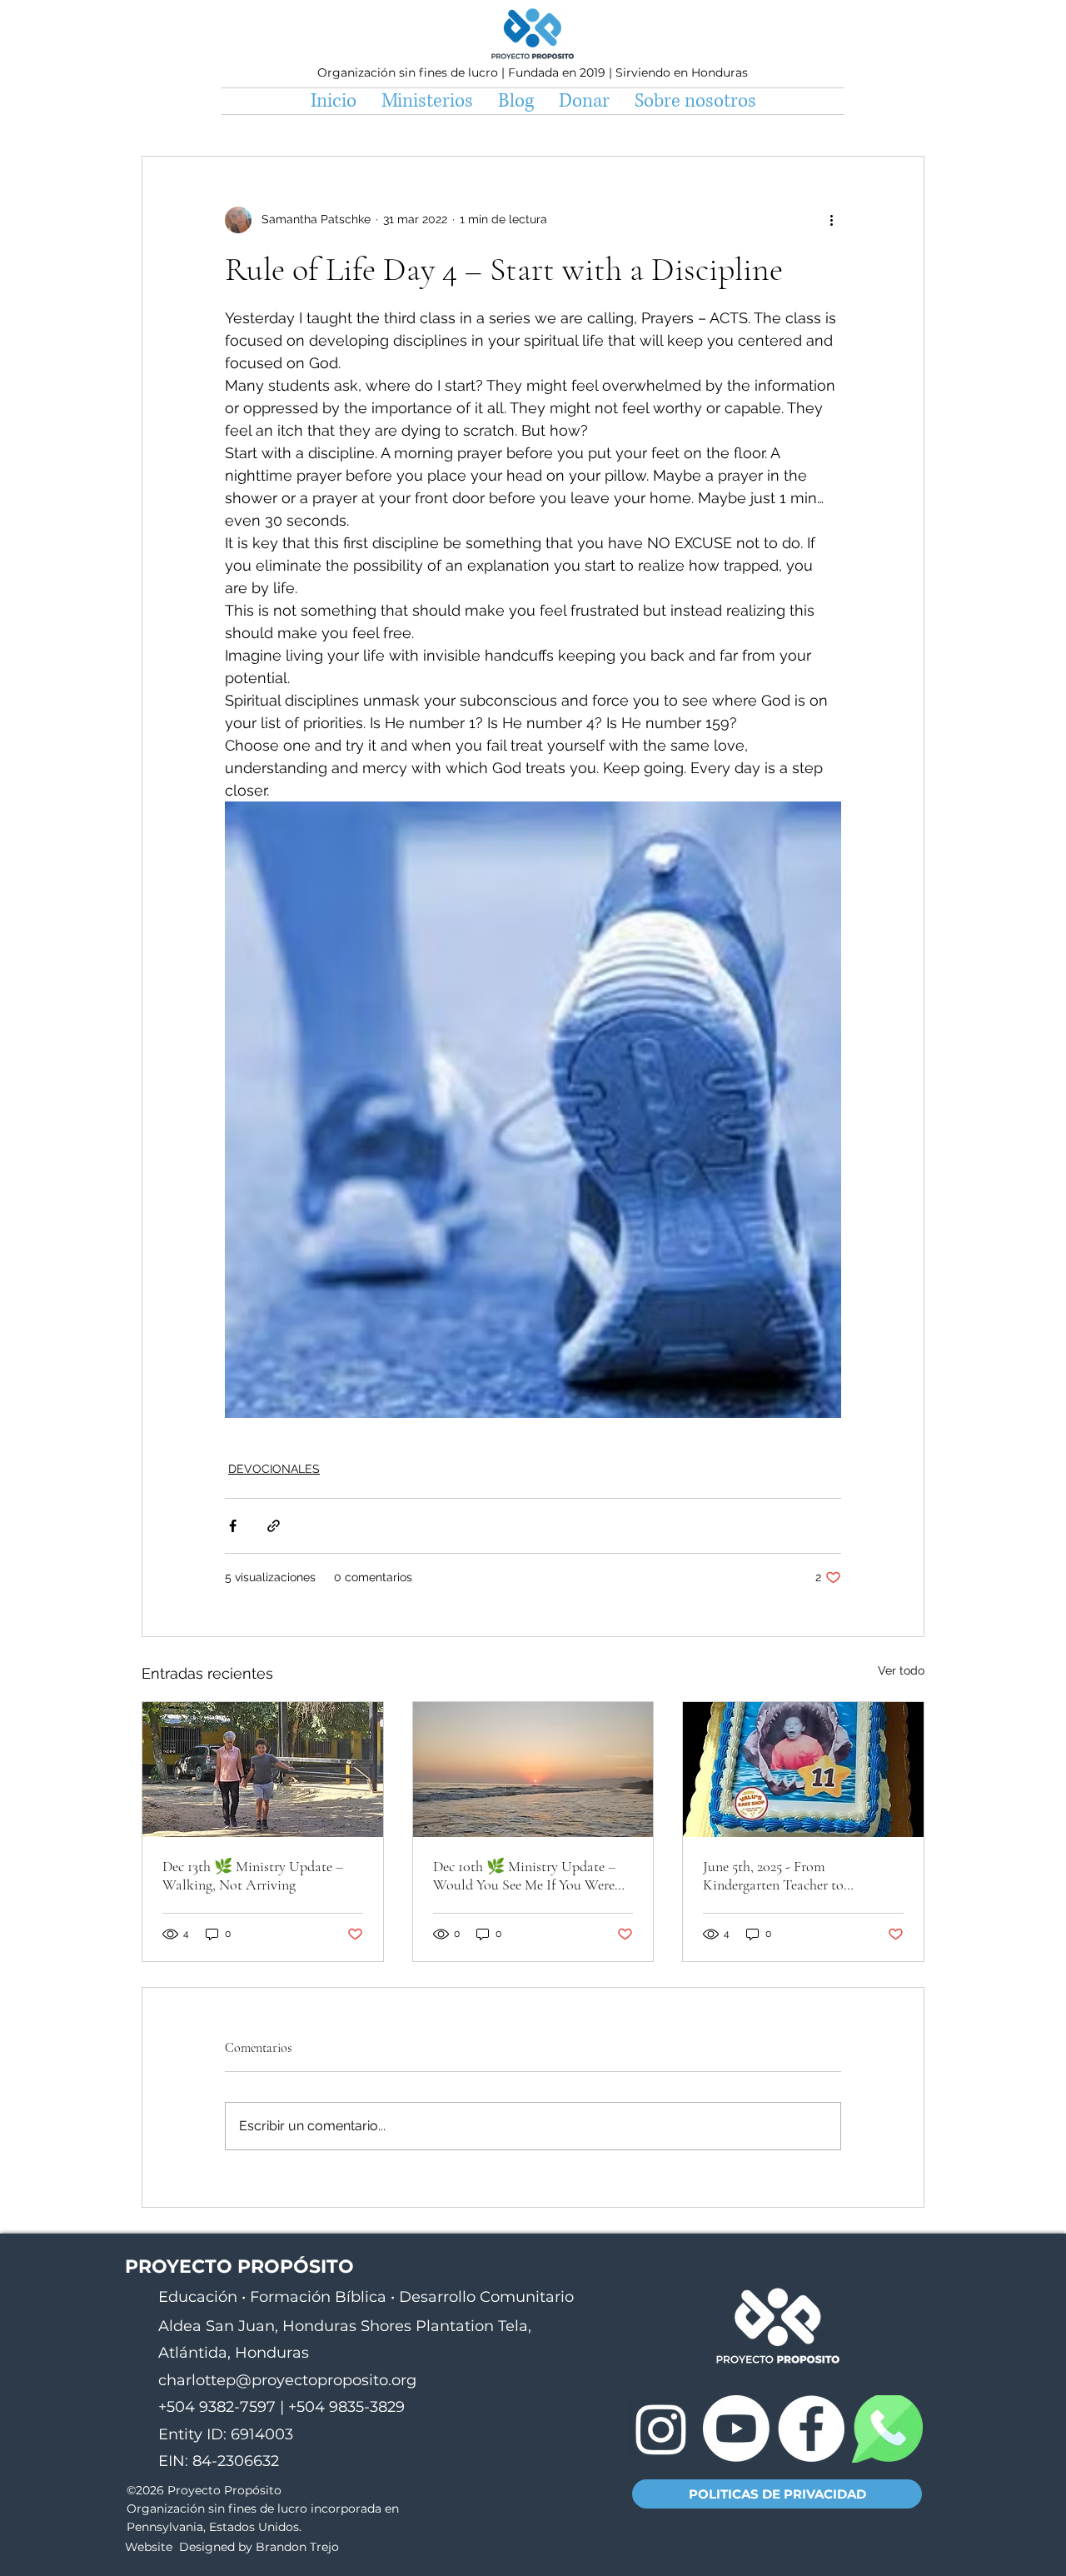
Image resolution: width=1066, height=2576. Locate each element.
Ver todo (901, 1670)
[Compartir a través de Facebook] (233, 1526)
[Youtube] (736, 2429)
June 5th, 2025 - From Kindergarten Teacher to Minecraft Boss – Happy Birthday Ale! (800, 1875)
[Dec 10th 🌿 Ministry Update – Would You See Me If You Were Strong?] (533, 1770)
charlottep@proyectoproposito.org (287, 2380)
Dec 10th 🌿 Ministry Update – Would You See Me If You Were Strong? (524, 1875)
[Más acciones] (831, 220)
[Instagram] (661, 2429)
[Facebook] (811, 2429)
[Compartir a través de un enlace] (274, 1526)
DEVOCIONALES (274, 1469)
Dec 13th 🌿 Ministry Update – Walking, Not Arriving (253, 1875)
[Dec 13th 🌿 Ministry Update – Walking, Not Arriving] (263, 1770)
